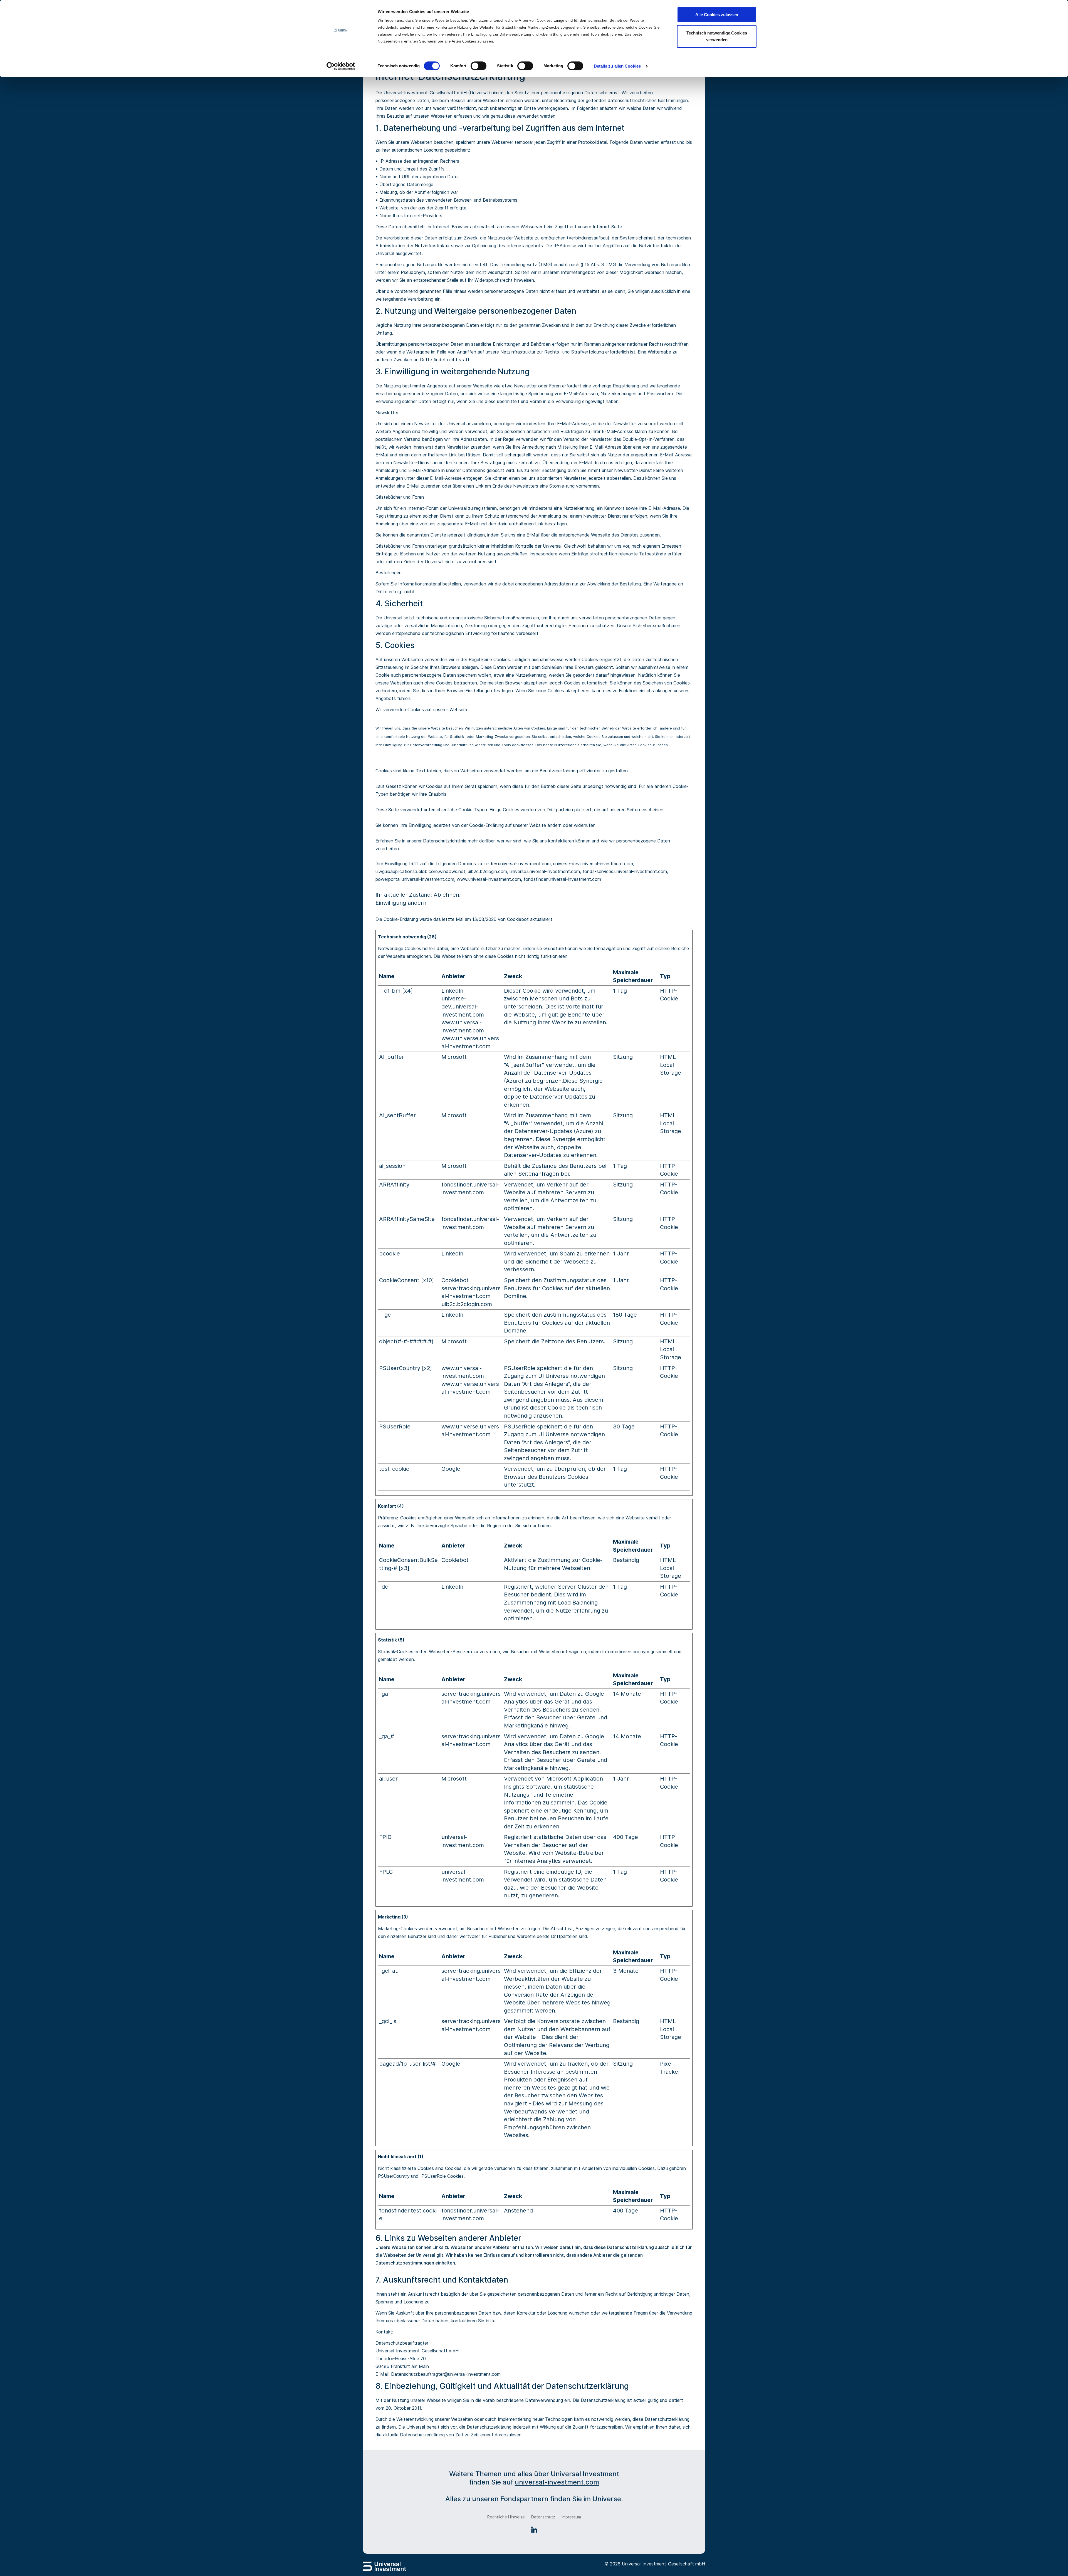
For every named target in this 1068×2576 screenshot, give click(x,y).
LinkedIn (452, 991)
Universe (607, 2499)
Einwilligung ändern (401, 903)
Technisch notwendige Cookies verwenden (717, 36)
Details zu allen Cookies (617, 66)
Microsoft (454, 1057)
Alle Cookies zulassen (717, 15)
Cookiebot (518, 919)
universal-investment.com (557, 2482)
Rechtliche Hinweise (506, 2517)
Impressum (571, 2517)
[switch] (479, 66)
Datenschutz (543, 2517)
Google (451, 1469)
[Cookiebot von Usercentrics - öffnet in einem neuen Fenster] (341, 66)
